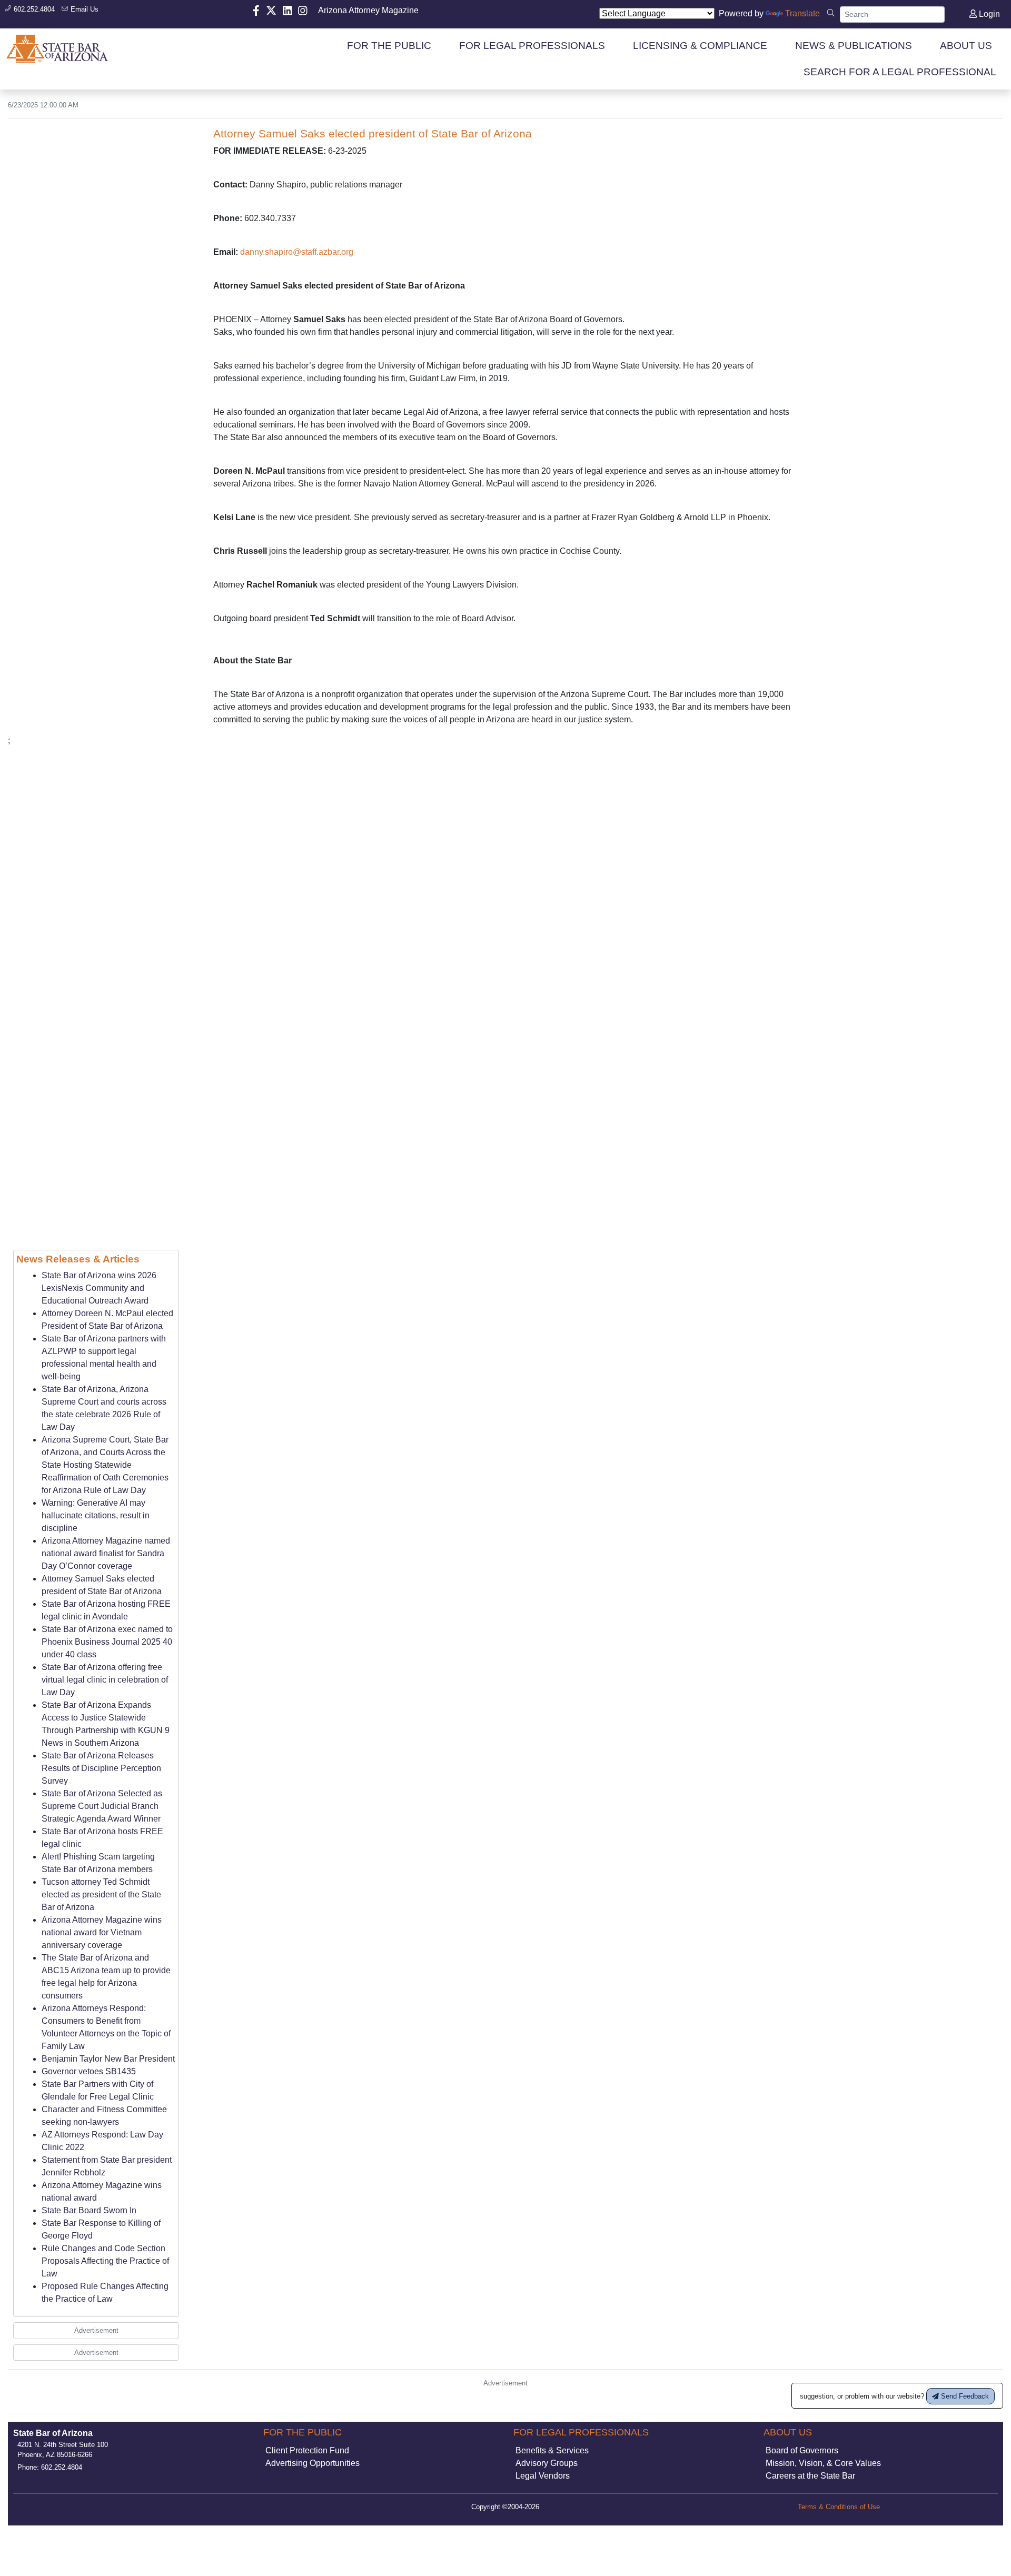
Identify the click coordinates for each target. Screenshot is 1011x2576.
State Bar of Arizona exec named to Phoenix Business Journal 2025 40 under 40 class (107, 1642)
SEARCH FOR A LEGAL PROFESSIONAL (900, 72)
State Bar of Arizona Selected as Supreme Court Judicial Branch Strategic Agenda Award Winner (102, 1806)
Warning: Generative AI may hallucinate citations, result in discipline (96, 1515)
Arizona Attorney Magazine (368, 10)
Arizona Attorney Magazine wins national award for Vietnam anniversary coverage (102, 1932)
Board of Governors (802, 2450)
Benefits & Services (552, 2450)
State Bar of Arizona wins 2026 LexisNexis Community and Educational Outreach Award (99, 1288)
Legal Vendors (543, 2476)
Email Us (83, 9)
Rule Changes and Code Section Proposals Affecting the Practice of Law (105, 2261)
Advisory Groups (547, 2463)
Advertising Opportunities (313, 2463)
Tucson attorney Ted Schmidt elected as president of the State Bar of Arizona (101, 1894)
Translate (802, 13)
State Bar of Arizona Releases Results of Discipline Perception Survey (101, 1768)
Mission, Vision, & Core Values (823, 2463)
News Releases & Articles (78, 1259)
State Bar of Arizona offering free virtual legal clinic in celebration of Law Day (105, 1680)
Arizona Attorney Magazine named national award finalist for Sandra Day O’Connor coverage (106, 1553)
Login (988, 14)
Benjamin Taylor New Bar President (108, 2059)
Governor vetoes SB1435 (89, 2071)
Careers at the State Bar (810, 2476)
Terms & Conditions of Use (839, 2507)
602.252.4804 (33, 9)
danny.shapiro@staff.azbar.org (297, 252)
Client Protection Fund (307, 2450)
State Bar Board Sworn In (89, 2210)
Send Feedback (964, 2396)
